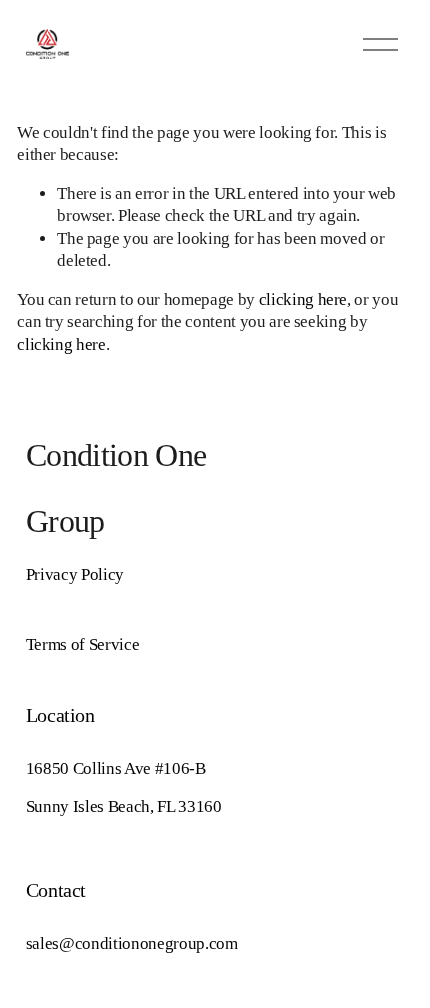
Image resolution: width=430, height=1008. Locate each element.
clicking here (303, 299)
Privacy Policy (75, 574)
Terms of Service (83, 644)
